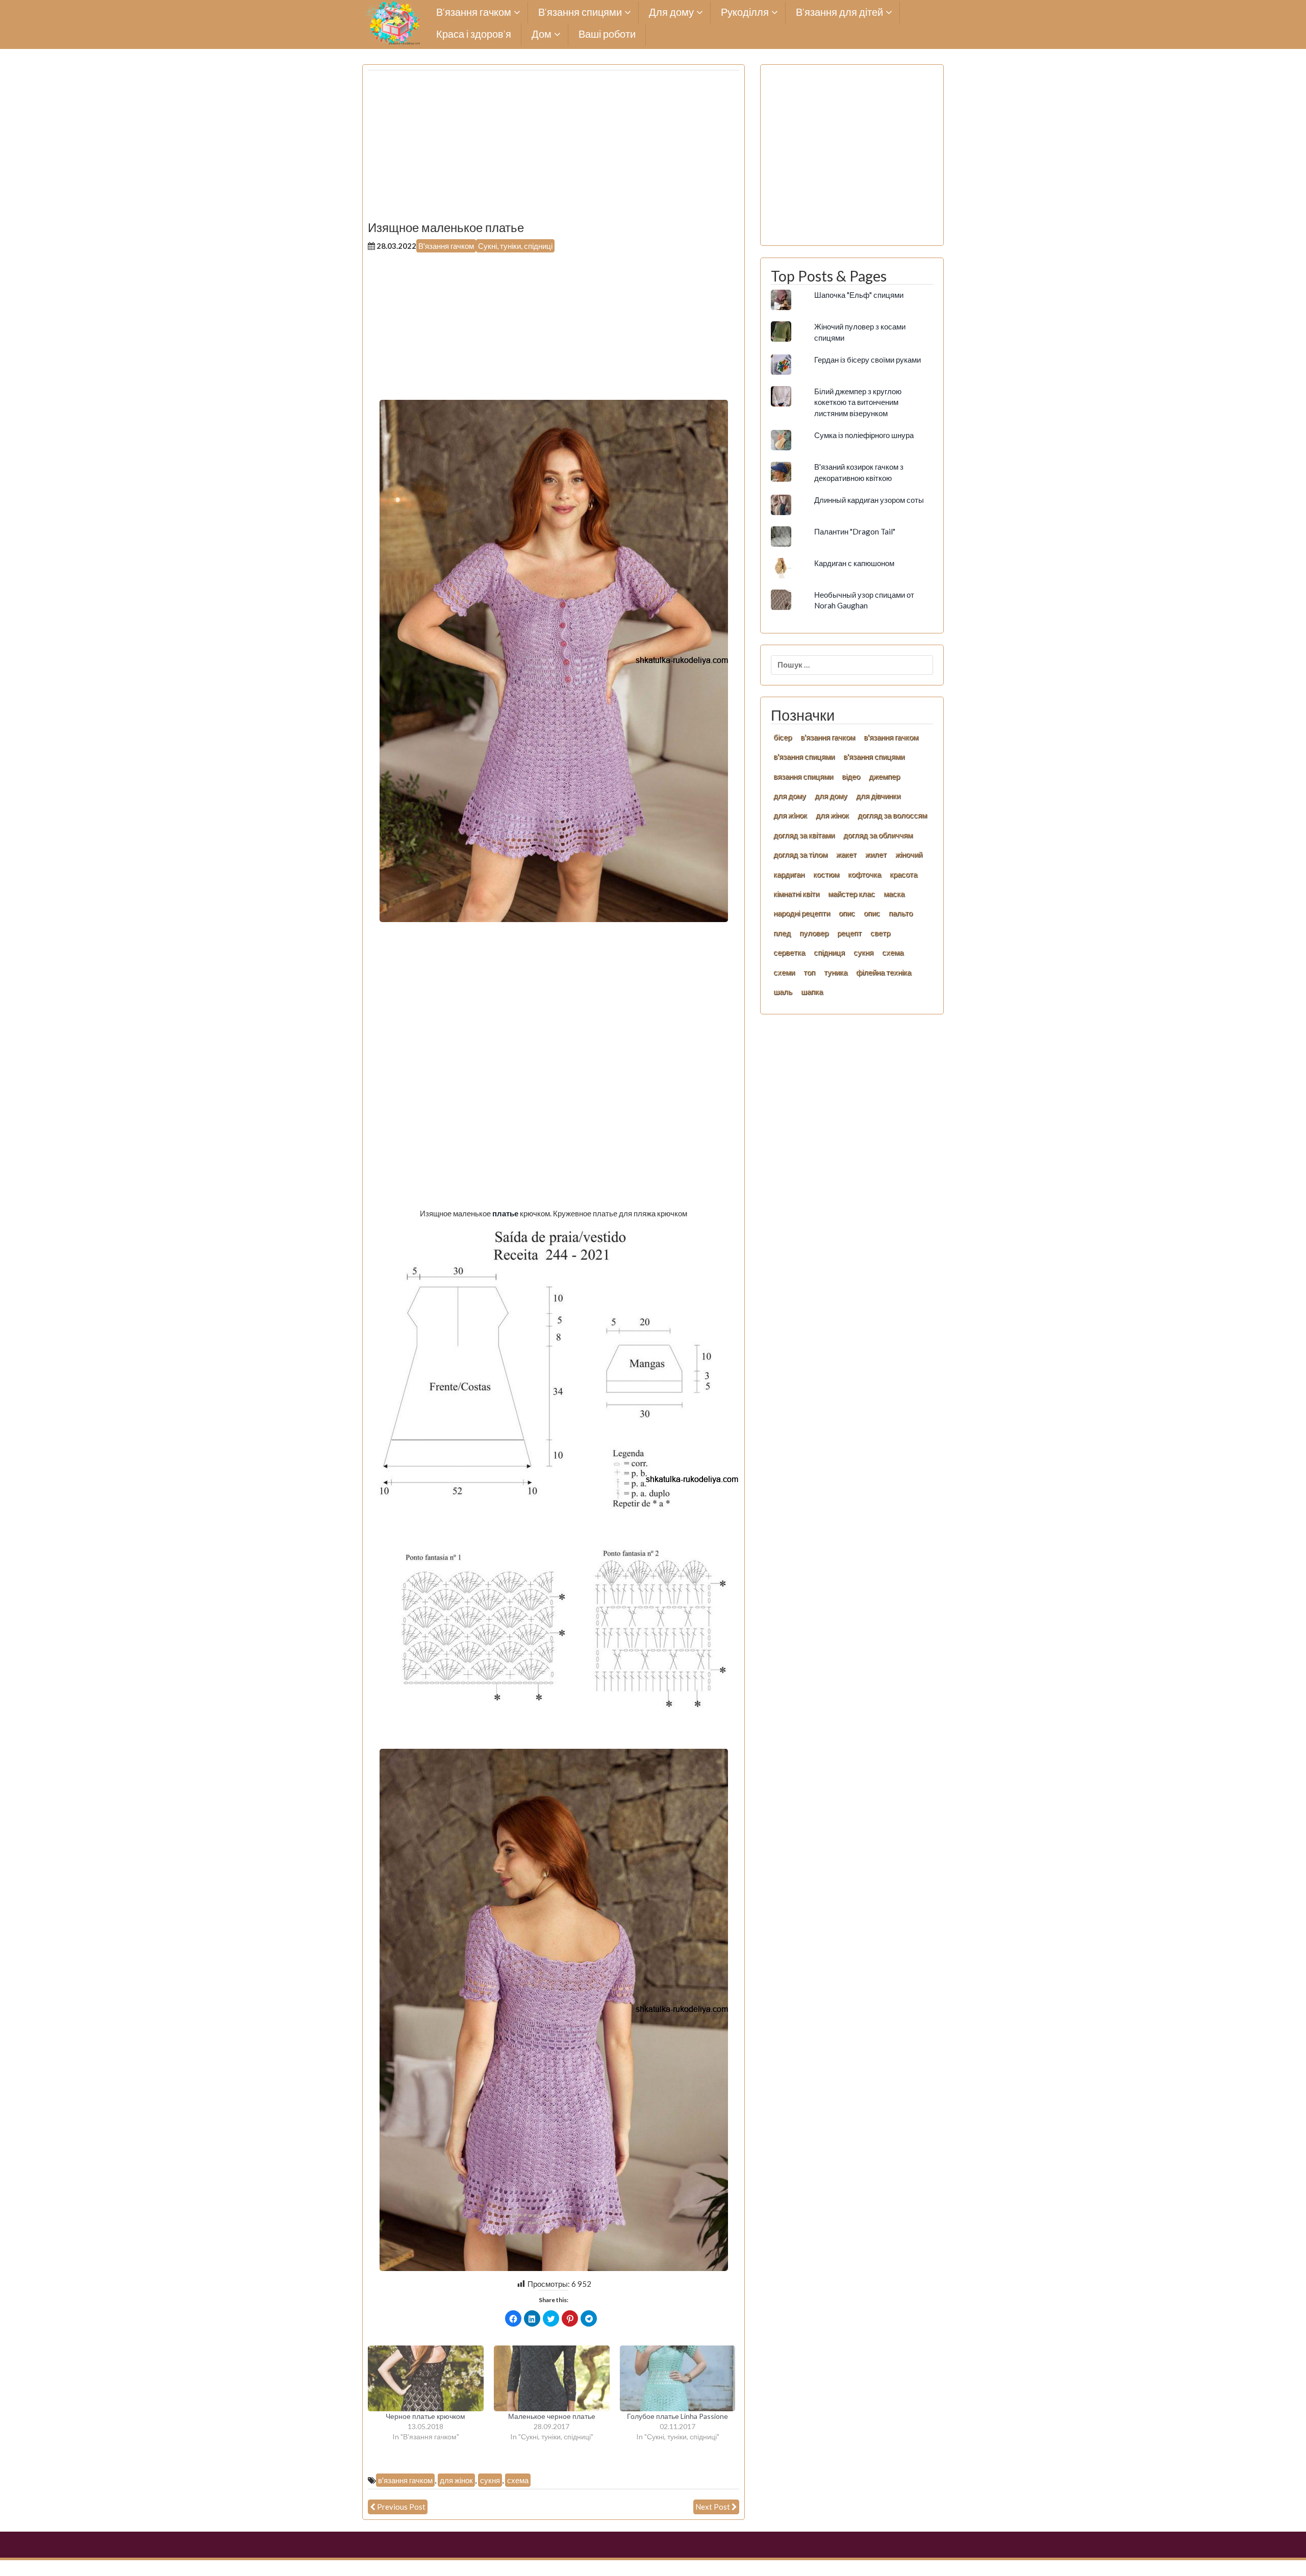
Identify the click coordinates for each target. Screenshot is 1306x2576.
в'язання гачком (405, 2480)
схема (518, 2480)
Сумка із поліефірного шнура (864, 435)
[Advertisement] (554, 149)
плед (782, 933)
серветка (789, 952)
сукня (490, 2480)
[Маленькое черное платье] (552, 2379)
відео (851, 776)
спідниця (829, 952)
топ (809, 972)
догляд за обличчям (878, 835)
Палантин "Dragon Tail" (855, 531)
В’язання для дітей (839, 12)
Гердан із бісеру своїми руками (868, 360)
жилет (876, 854)
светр (880, 933)
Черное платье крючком (425, 2416)
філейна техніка (884, 972)
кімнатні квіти (796, 894)
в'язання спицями (804, 756)
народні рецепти (802, 913)
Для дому (671, 12)
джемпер (884, 776)
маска (894, 894)
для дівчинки (878, 796)
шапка (812, 991)
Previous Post (401, 2507)
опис (847, 913)
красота (903, 874)
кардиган (789, 874)
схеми (784, 972)
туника (836, 972)
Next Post (713, 2507)
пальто (901, 913)
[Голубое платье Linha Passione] (678, 2379)
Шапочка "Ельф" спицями (859, 295)
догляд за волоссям (892, 815)
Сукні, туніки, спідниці (515, 246)
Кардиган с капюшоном (854, 563)
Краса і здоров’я (474, 34)
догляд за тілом (800, 854)
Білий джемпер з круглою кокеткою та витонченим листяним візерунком (858, 402)
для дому (790, 796)
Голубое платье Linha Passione (677, 2416)
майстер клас (851, 894)
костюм (826, 874)
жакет (846, 854)
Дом (542, 34)
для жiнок (790, 815)
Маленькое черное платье (552, 2416)
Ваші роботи (607, 34)
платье (506, 1213)
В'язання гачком (446, 246)
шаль (783, 991)
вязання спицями (803, 776)
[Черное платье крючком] (426, 2379)
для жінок (456, 2480)
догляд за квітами (804, 835)
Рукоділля (745, 12)
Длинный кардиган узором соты (869, 500)
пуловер (814, 933)
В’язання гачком (474, 12)
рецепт (849, 933)
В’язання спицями (580, 12)
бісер (783, 737)
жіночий (909, 854)
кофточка (864, 874)
